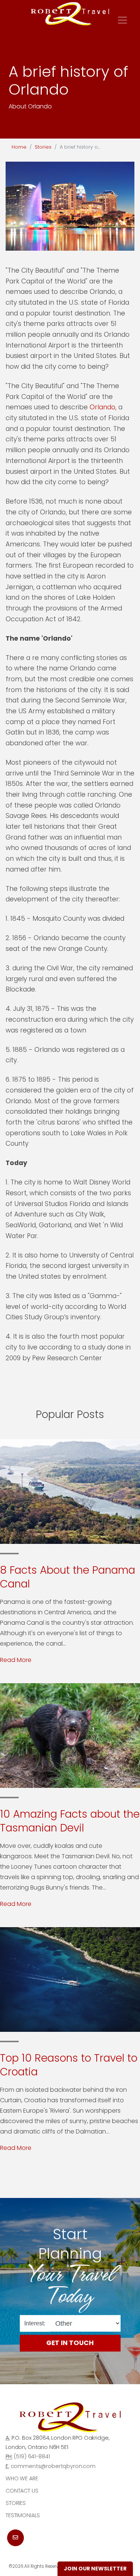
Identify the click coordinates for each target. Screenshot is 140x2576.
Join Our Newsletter (95, 2569)
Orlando (102, 407)
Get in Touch (70, 2343)
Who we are (22, 2478)
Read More (16, 1660)
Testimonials (23, 2515)
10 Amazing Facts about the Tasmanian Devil (70, 1821)
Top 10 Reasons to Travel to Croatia (69, 2065)
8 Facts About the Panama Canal (68, 1577)
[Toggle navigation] (122, 20)
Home (19, 147)
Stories (43, 147)
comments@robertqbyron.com (53, 2466)
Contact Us (22, 2491)
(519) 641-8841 (32, 2456)
